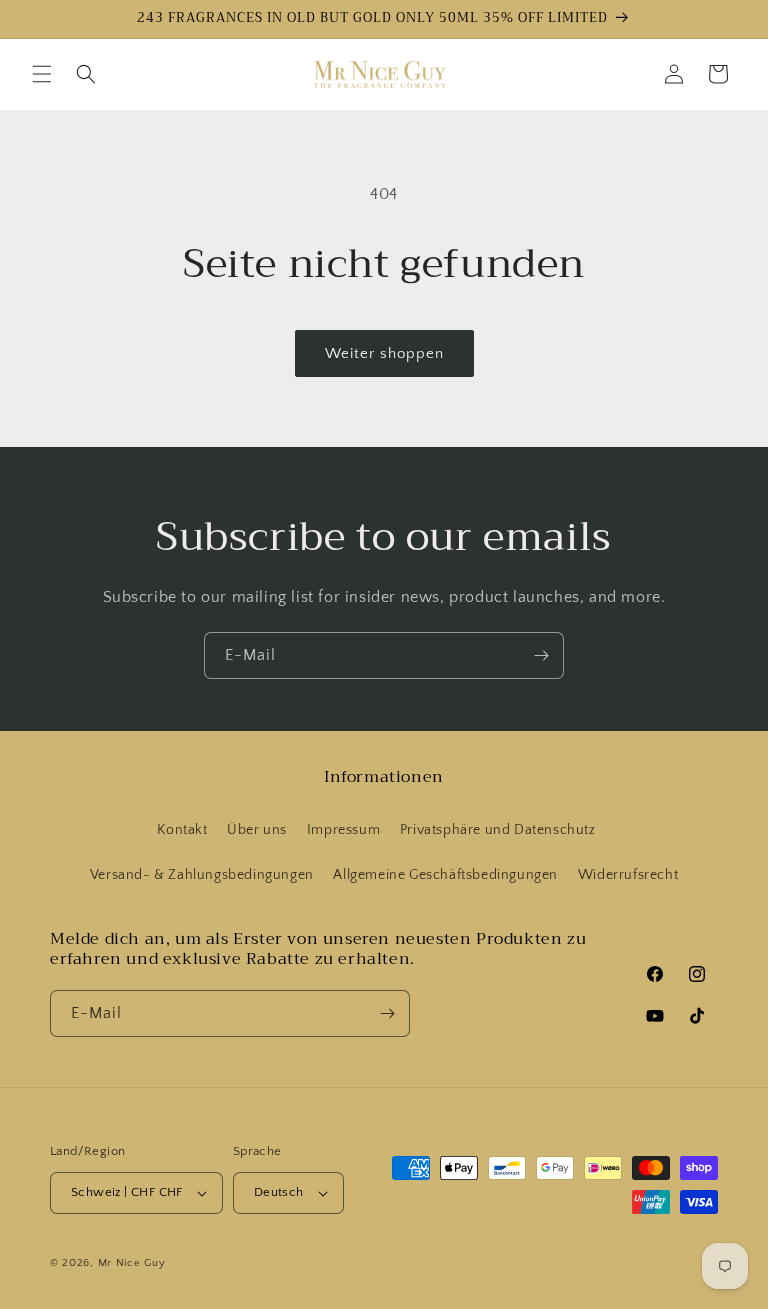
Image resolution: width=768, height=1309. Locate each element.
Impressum (343, 830)
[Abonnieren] (541, 655)
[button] (42, 74)
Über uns (257, 830)
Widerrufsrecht (628, 875)
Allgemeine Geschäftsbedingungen (445, 875)
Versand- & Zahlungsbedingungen (202, 875)
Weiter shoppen (384, 353)
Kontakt (182, 830)
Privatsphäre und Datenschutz (498, 830)
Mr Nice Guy (132, 1263)
